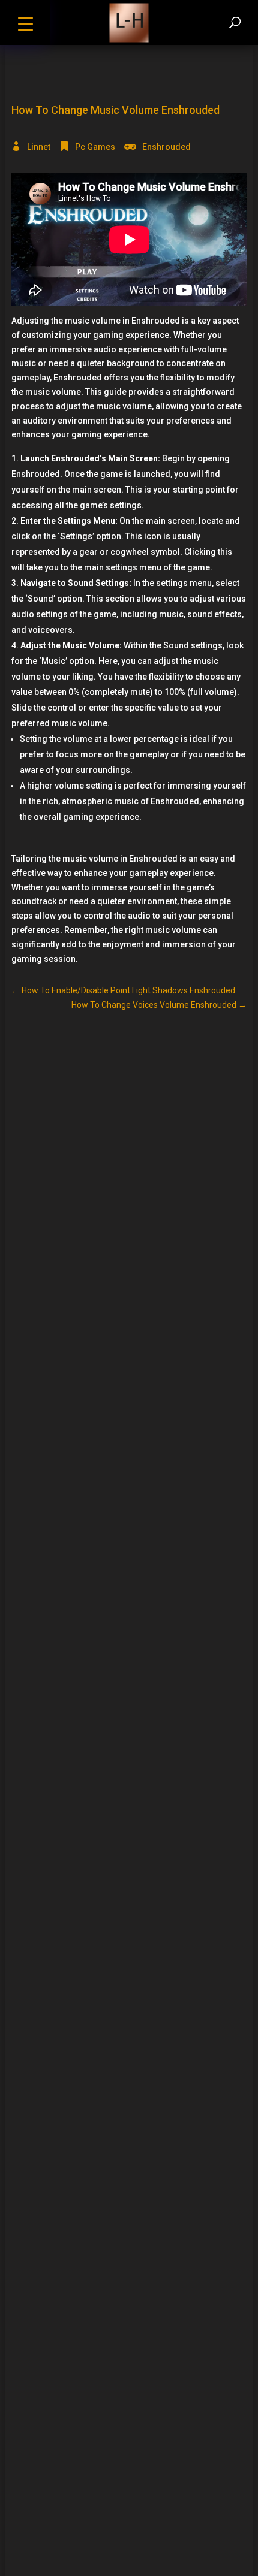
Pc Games (95, 147)
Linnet (39, 147)
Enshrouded (166, 147)
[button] (25, 22)
